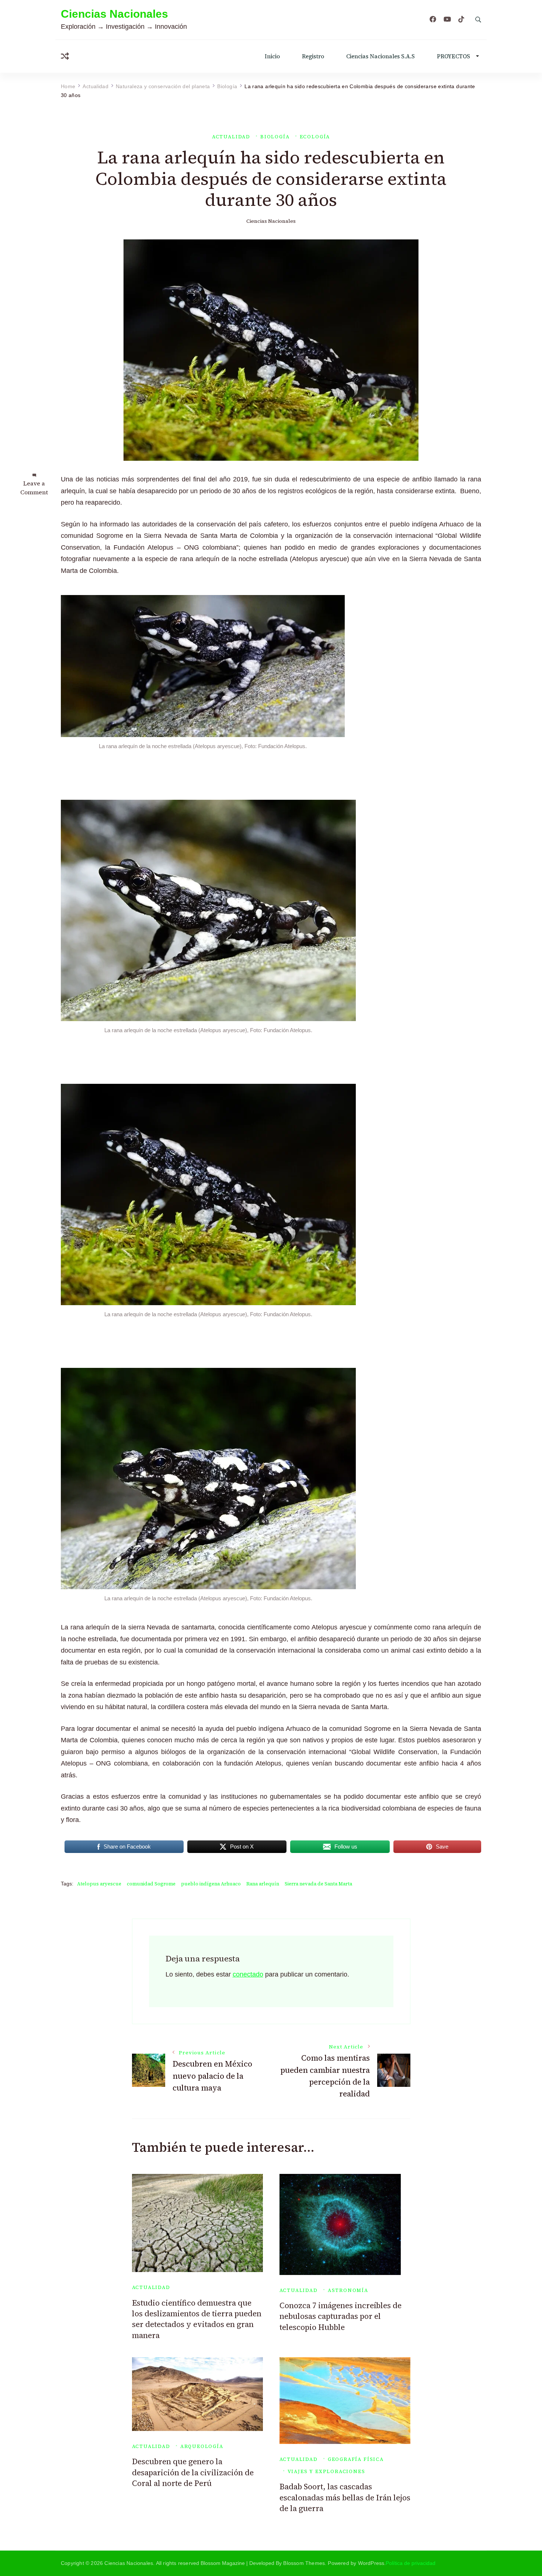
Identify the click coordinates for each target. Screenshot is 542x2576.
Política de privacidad (411, 2563)
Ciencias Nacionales (114, 14)
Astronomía (348, 2290)
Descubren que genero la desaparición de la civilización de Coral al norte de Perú (193, 2472)
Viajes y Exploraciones (326, 2471)
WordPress (371, 2563)
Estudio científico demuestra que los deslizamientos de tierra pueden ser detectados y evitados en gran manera (197, 2319)
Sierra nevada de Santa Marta (318, 1884)
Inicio (272, 56)
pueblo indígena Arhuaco (211, 1884)
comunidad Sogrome (151, 1884)
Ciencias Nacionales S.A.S (381, 56)
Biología (275, 137)
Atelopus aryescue (99, 1884)
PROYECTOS (454, 56)
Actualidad (231, 137)
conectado (248, 1974)
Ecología (315, 137)
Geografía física (356, 2459)
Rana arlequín (263, 1884)
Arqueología (202, 2446)
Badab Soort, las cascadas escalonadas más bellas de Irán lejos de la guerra (345, 2497)
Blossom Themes (304, 2563)
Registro (313, 56)
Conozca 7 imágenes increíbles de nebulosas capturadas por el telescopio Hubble (341, 2316)
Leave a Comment (34, 488)
